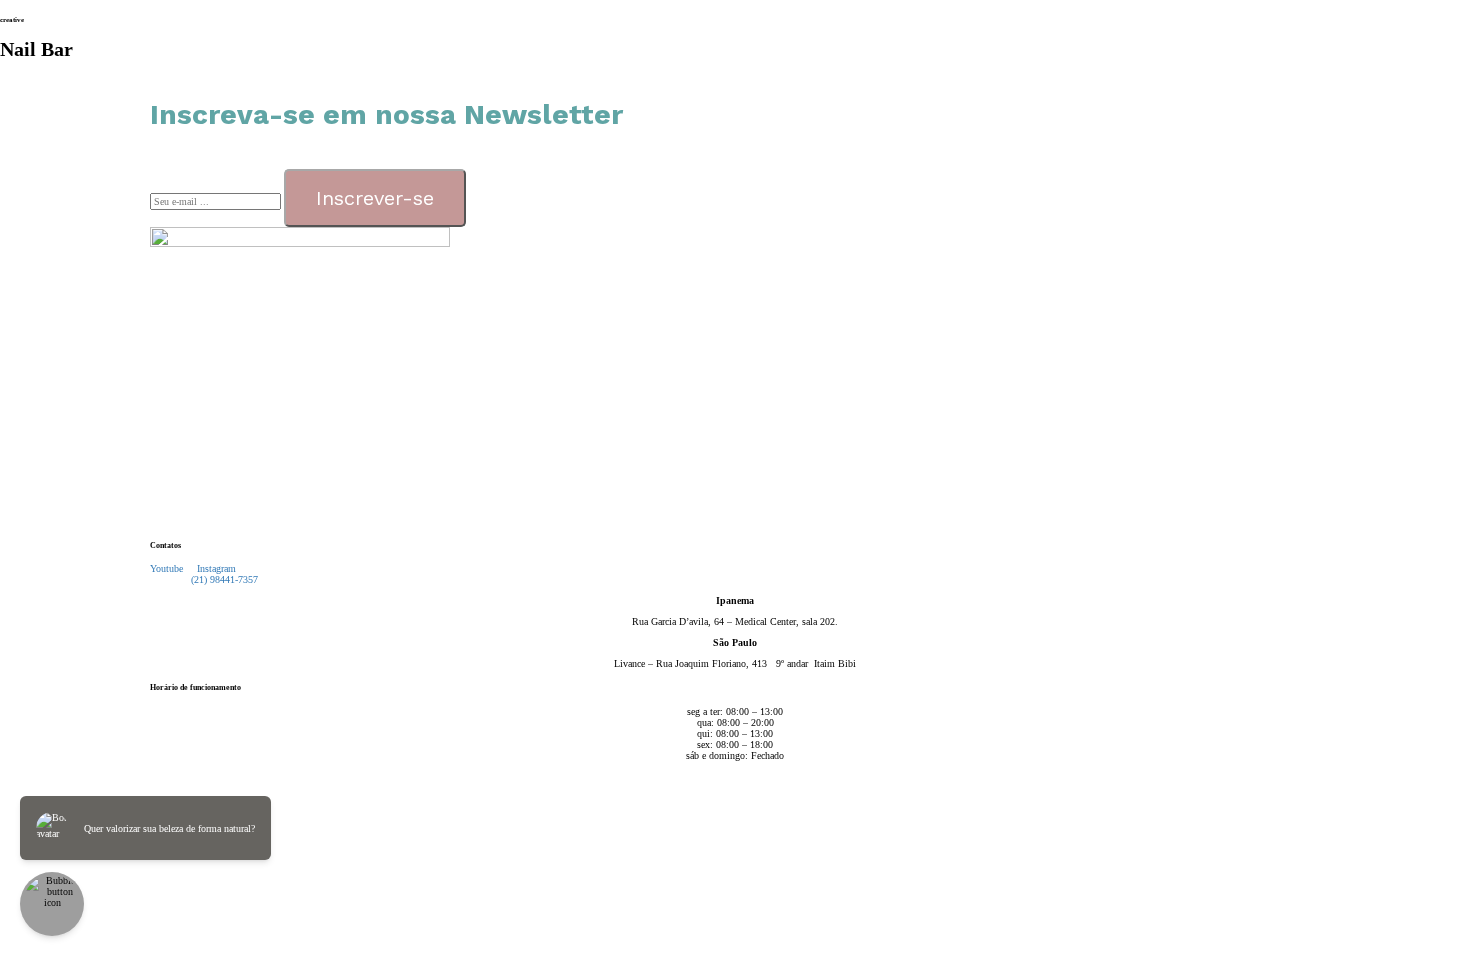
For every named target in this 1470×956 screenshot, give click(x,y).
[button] (219, 579)
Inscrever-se (375, 198)
